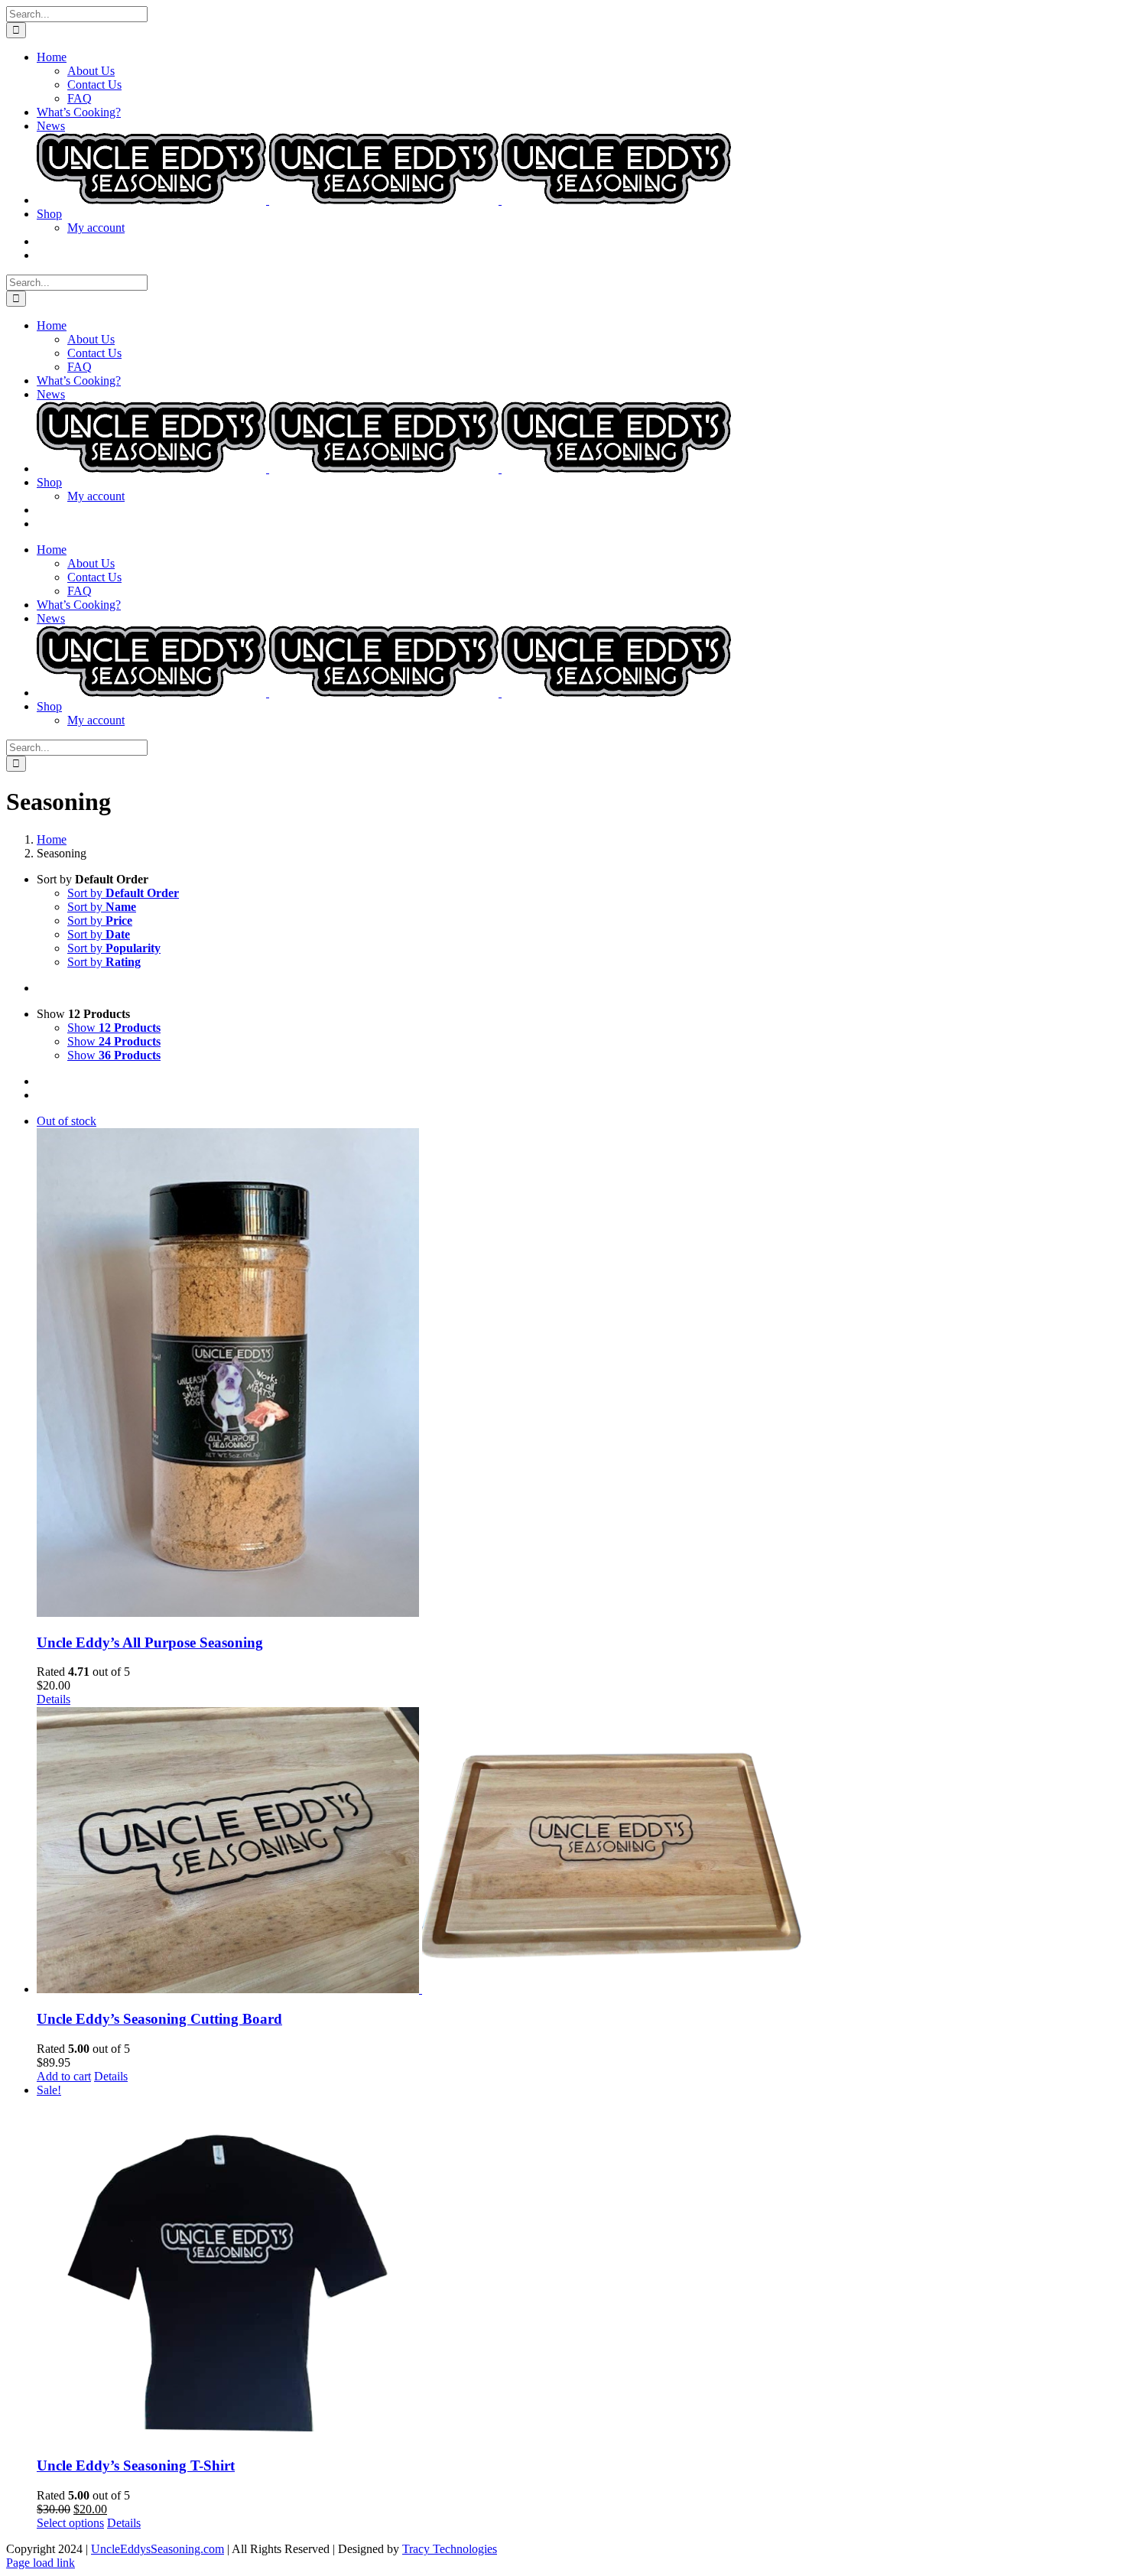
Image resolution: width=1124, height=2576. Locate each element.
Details (54, 1699)
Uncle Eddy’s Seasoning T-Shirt (136, 2465)
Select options (70, 2523)
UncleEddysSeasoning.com (158, 2549)
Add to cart (64, 2076)
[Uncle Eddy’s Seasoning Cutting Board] (577, 1851)
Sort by (123, 893)
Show (114, 1028)
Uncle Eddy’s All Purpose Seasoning (150, 1643)
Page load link (41, 2563)
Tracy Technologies (450, 2549)
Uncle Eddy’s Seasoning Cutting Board (159, 2019)
